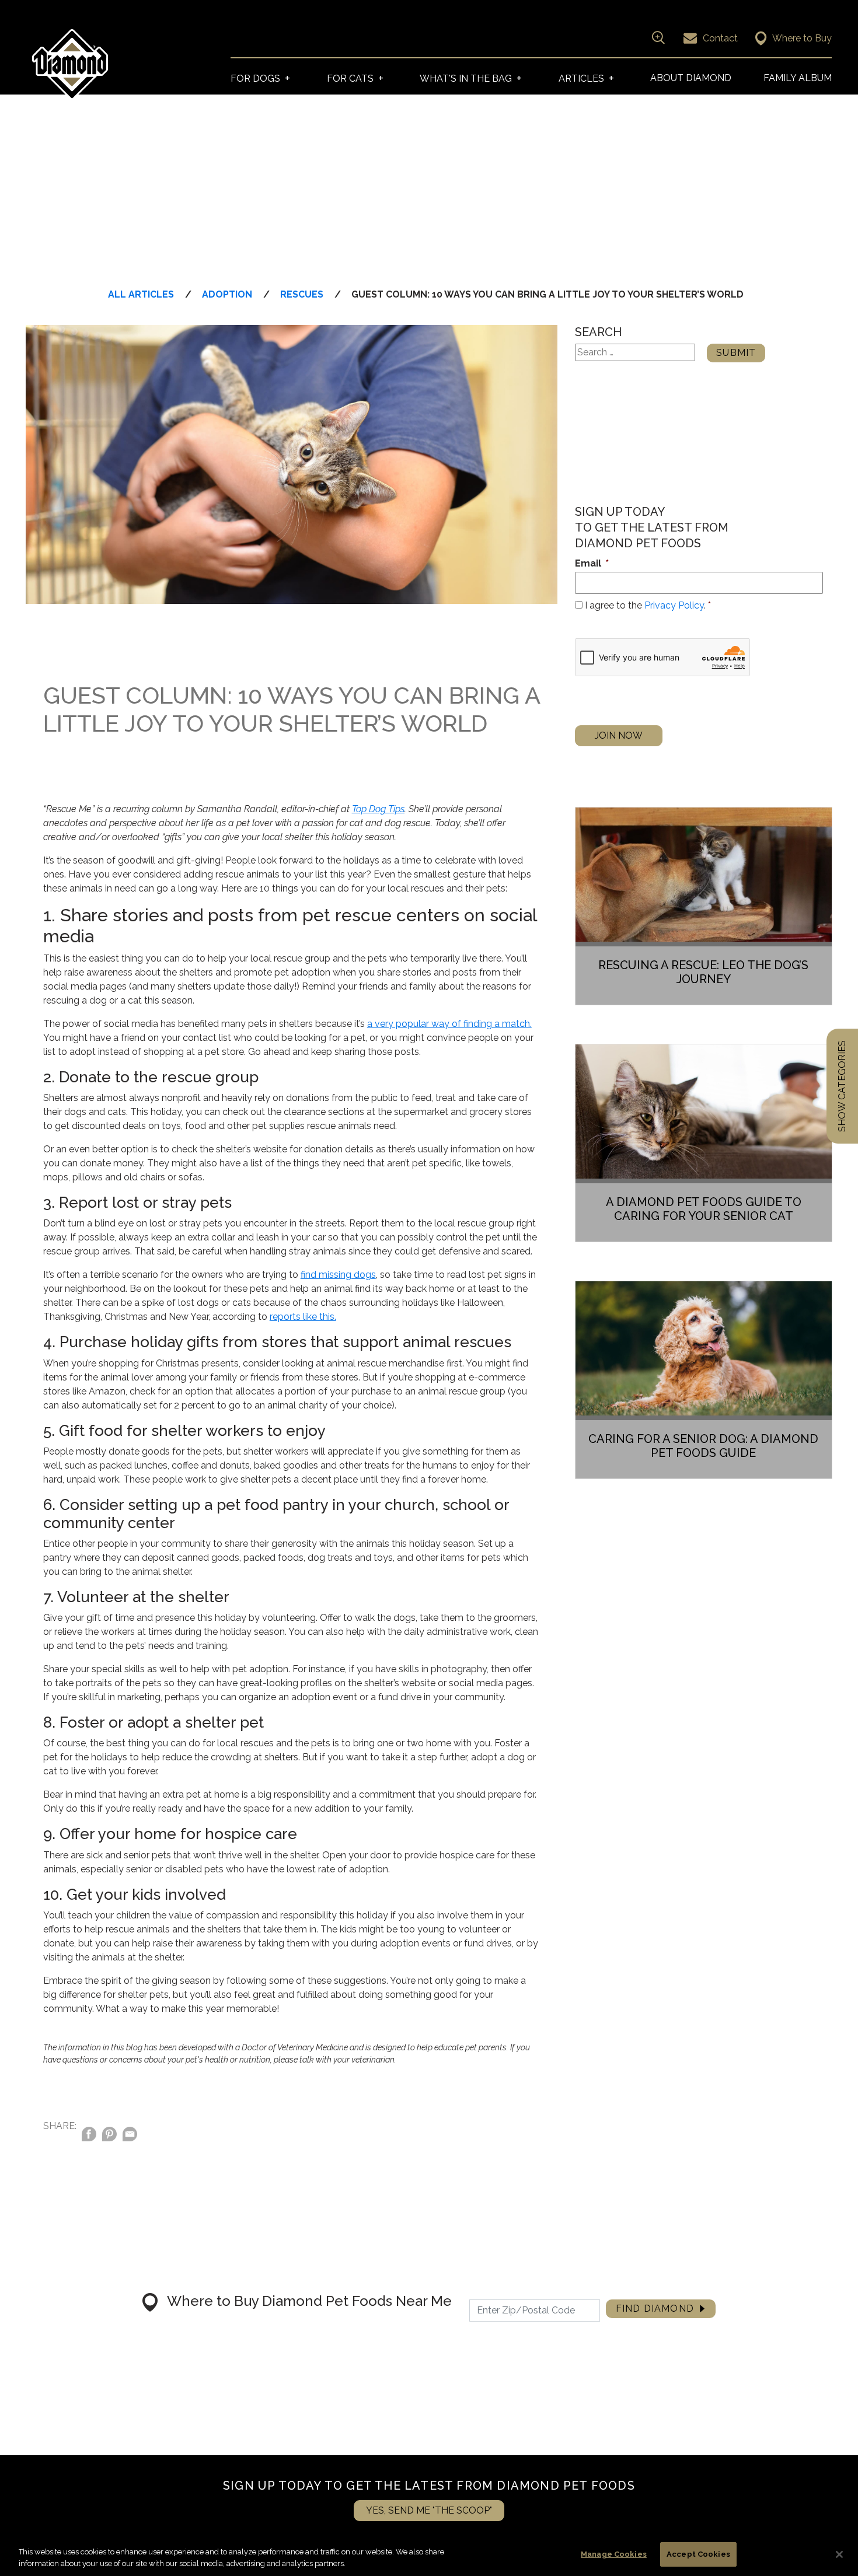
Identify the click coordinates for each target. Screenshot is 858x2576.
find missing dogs (338, 1275)
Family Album (798, 78)
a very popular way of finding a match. (449, 1024)
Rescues (302, 294)
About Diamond (691, 78)
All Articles (141, 294)
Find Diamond (655, 2308)
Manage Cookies (614, 2554)
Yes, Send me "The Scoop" (429, 2510)
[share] (130, 2136)
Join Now (619, 735)
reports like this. (303, 1317)
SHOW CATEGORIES (842, 1086)
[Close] (839, 2554)
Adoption (227, 294)
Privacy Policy (674, 605)
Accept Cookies (698, 2554)
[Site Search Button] (657, 37)
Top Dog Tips (378, 809)
